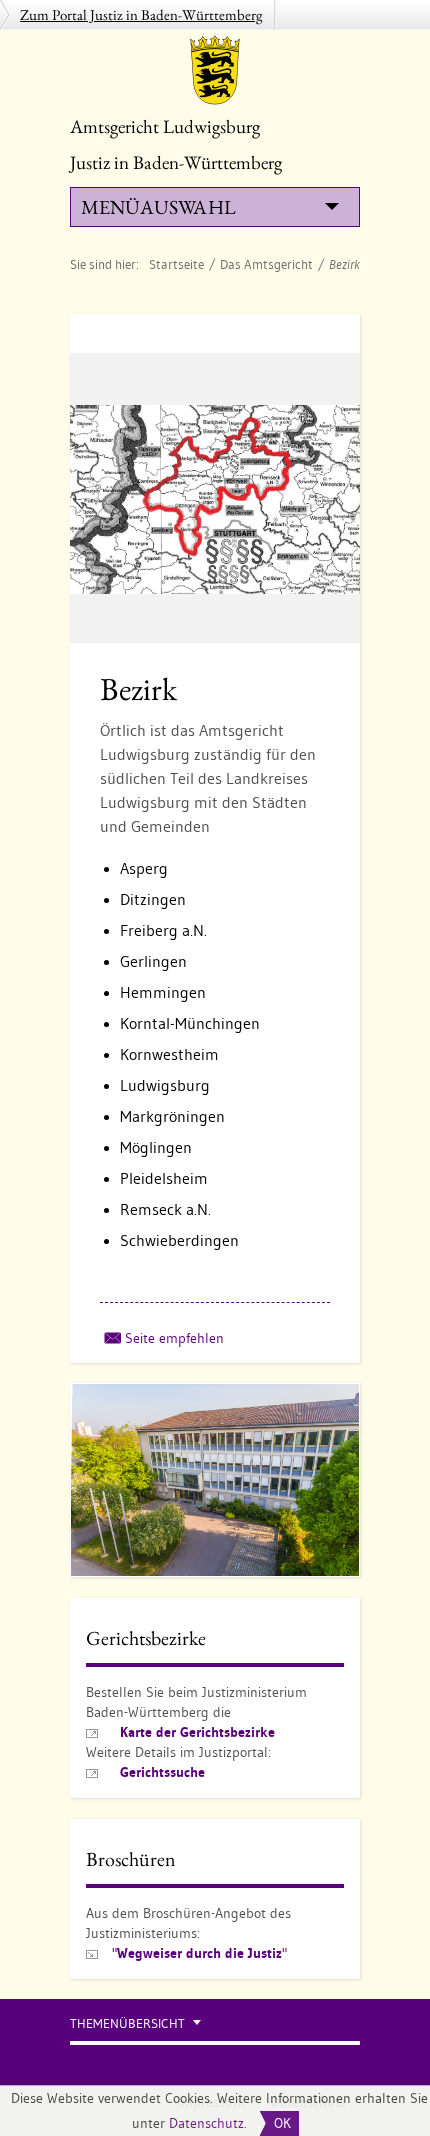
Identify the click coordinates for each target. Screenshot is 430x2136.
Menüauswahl (158, 207)
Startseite (176, 264)
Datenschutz (206, 2123)
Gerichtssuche (162, 1772)
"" (199, 1953)
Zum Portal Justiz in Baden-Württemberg (141, 14)
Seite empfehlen (174, 1338)
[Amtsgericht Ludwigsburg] (215, 70)
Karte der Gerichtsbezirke (197, 1732)
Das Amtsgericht (266, 264)
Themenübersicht (127, 2023)
